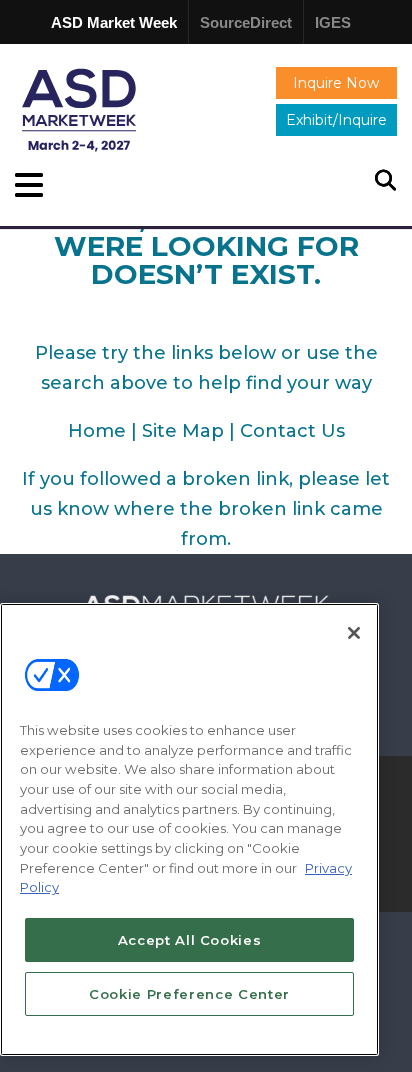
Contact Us (292, 431)
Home (97, 431)
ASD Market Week (114, 22)
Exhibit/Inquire (336, 120)
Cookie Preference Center (189, 994)
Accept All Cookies (190, 940)
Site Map (183, 431)
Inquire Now (336, 83)
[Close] (354, 633)
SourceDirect (246, 22)
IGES (333, 22)
